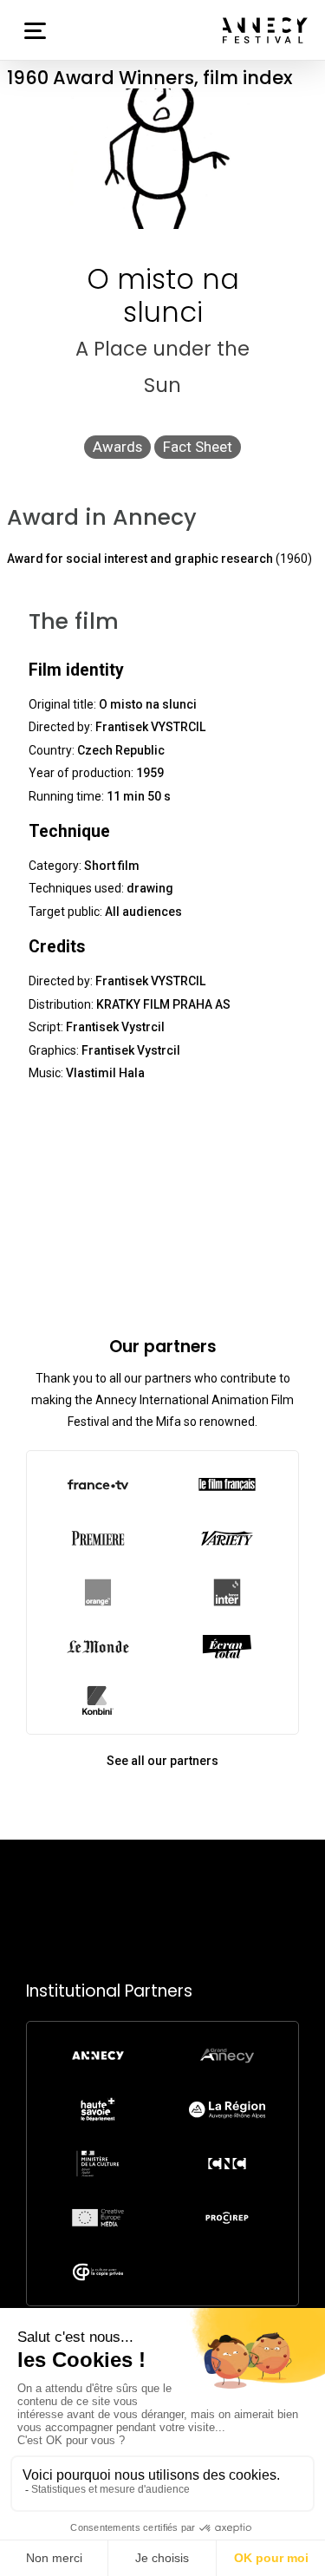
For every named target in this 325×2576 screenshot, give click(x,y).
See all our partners (162, 1761)
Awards (117, 447)
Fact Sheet (198, 447)
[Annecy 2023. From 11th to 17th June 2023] (265, 30)
